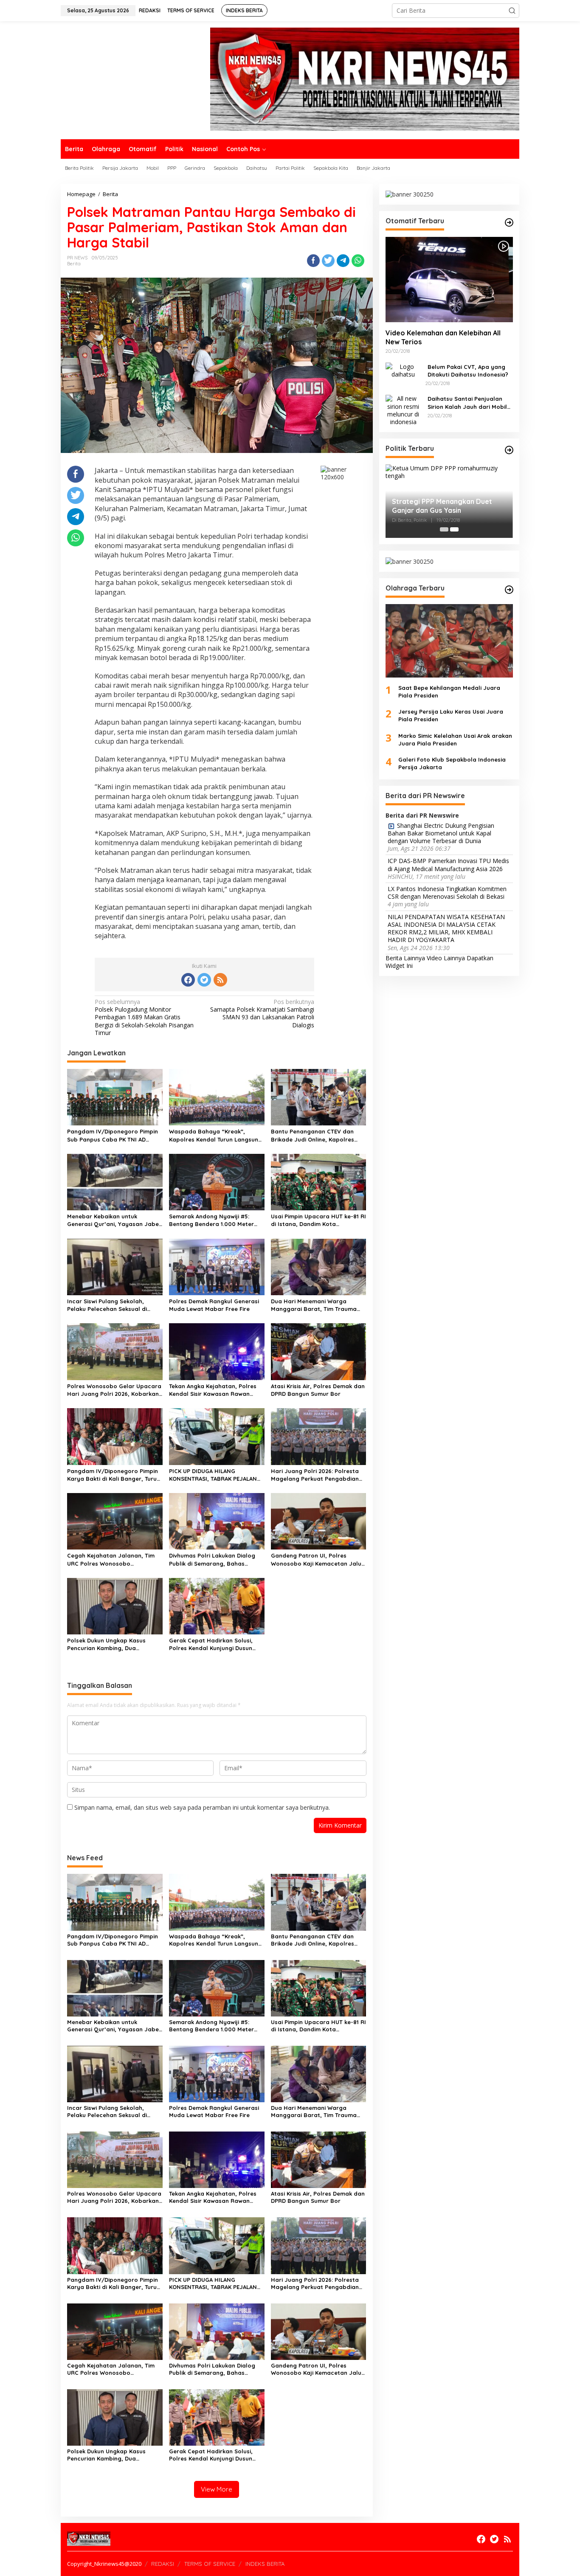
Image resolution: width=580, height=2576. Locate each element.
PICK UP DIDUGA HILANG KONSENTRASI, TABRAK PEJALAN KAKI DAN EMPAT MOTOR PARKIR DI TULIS (216, 1475)
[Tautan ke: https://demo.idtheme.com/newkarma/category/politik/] (509, 450)
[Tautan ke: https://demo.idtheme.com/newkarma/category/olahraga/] (509, 590)
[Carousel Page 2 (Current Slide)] (454, 529)
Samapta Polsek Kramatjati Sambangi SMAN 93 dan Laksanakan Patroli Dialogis (262, 1014)
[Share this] (313, 261)
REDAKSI (163, 2564)
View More (217, 2489)
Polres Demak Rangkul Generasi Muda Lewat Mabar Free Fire (214, 1305)
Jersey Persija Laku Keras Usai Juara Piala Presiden (451, 715)
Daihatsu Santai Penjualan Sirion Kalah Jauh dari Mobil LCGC (467, 403)
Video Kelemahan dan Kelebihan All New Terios (443, 337)
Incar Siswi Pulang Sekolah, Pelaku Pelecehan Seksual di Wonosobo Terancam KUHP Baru (113, 1305)
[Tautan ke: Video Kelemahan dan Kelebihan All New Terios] (449, 279)
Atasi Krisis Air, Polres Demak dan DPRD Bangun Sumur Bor (318, 1390)
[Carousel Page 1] (444, 529)
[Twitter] (204, 980)
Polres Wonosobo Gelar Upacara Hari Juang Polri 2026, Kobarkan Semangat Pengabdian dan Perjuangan (114, 1390)
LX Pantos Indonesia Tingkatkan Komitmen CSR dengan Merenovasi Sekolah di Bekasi (447, 893)
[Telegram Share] (343, 261)
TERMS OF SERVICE (210, 2564)
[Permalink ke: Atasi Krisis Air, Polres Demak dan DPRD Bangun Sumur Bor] (319, 1351)
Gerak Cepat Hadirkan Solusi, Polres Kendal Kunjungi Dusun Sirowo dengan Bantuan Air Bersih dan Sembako (211, 1644)
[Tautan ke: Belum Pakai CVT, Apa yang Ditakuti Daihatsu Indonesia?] (403, 370)
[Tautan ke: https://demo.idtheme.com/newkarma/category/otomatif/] (509, 222)
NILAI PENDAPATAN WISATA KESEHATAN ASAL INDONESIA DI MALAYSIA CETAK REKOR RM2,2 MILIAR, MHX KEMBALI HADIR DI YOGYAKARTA (446, 928)
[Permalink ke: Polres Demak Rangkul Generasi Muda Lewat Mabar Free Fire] (217, 1266)
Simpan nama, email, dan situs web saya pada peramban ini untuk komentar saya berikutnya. (202, 1807)
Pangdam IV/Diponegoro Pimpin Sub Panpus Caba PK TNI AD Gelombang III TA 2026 (113, 1135)
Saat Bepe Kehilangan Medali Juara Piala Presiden (449, 692)
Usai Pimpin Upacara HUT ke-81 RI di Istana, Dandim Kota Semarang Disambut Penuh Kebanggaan (318, 1220)
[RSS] (220, 980)
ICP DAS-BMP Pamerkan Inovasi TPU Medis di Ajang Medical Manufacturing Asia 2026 (448, 865)
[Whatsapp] (358, 261)
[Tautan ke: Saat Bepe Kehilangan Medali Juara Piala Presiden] (449, 641)
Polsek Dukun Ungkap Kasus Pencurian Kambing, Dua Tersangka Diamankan (106, 1644)
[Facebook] (188, 980)
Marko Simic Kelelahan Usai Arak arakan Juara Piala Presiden (455, 739)
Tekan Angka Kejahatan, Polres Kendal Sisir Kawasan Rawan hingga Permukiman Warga (213, 1390)
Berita (74, 264)
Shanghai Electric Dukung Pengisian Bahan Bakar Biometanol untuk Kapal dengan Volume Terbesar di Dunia (441, 833)
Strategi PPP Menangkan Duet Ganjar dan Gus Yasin (442, 506)
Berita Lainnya (405, 958)
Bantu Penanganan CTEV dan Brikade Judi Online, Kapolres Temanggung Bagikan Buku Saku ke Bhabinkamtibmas (317, 1135)
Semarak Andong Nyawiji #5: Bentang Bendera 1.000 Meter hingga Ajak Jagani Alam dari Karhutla (211, 1220)
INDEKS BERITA (265, 2564)
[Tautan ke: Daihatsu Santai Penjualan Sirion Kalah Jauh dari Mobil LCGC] (403, 409)
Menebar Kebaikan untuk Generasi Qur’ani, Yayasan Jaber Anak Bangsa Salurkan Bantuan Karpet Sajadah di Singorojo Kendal (114, 1220)
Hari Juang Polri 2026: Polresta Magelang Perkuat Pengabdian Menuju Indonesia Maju (315, 1475)
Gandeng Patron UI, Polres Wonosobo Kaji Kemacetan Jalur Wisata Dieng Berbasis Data (317, 1559)
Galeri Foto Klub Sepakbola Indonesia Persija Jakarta (452, 763)
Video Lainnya (446, 958)
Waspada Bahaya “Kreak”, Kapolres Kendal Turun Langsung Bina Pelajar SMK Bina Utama (215, 1135)
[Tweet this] (328, 261)
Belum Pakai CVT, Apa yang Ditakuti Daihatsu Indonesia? (468, 370)
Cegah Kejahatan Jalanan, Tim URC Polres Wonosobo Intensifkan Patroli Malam (111, 1559)
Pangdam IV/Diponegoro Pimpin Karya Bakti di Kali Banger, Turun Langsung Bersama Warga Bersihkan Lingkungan (114, 1475)
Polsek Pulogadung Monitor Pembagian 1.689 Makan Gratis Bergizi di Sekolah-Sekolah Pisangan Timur (144, 1017)
